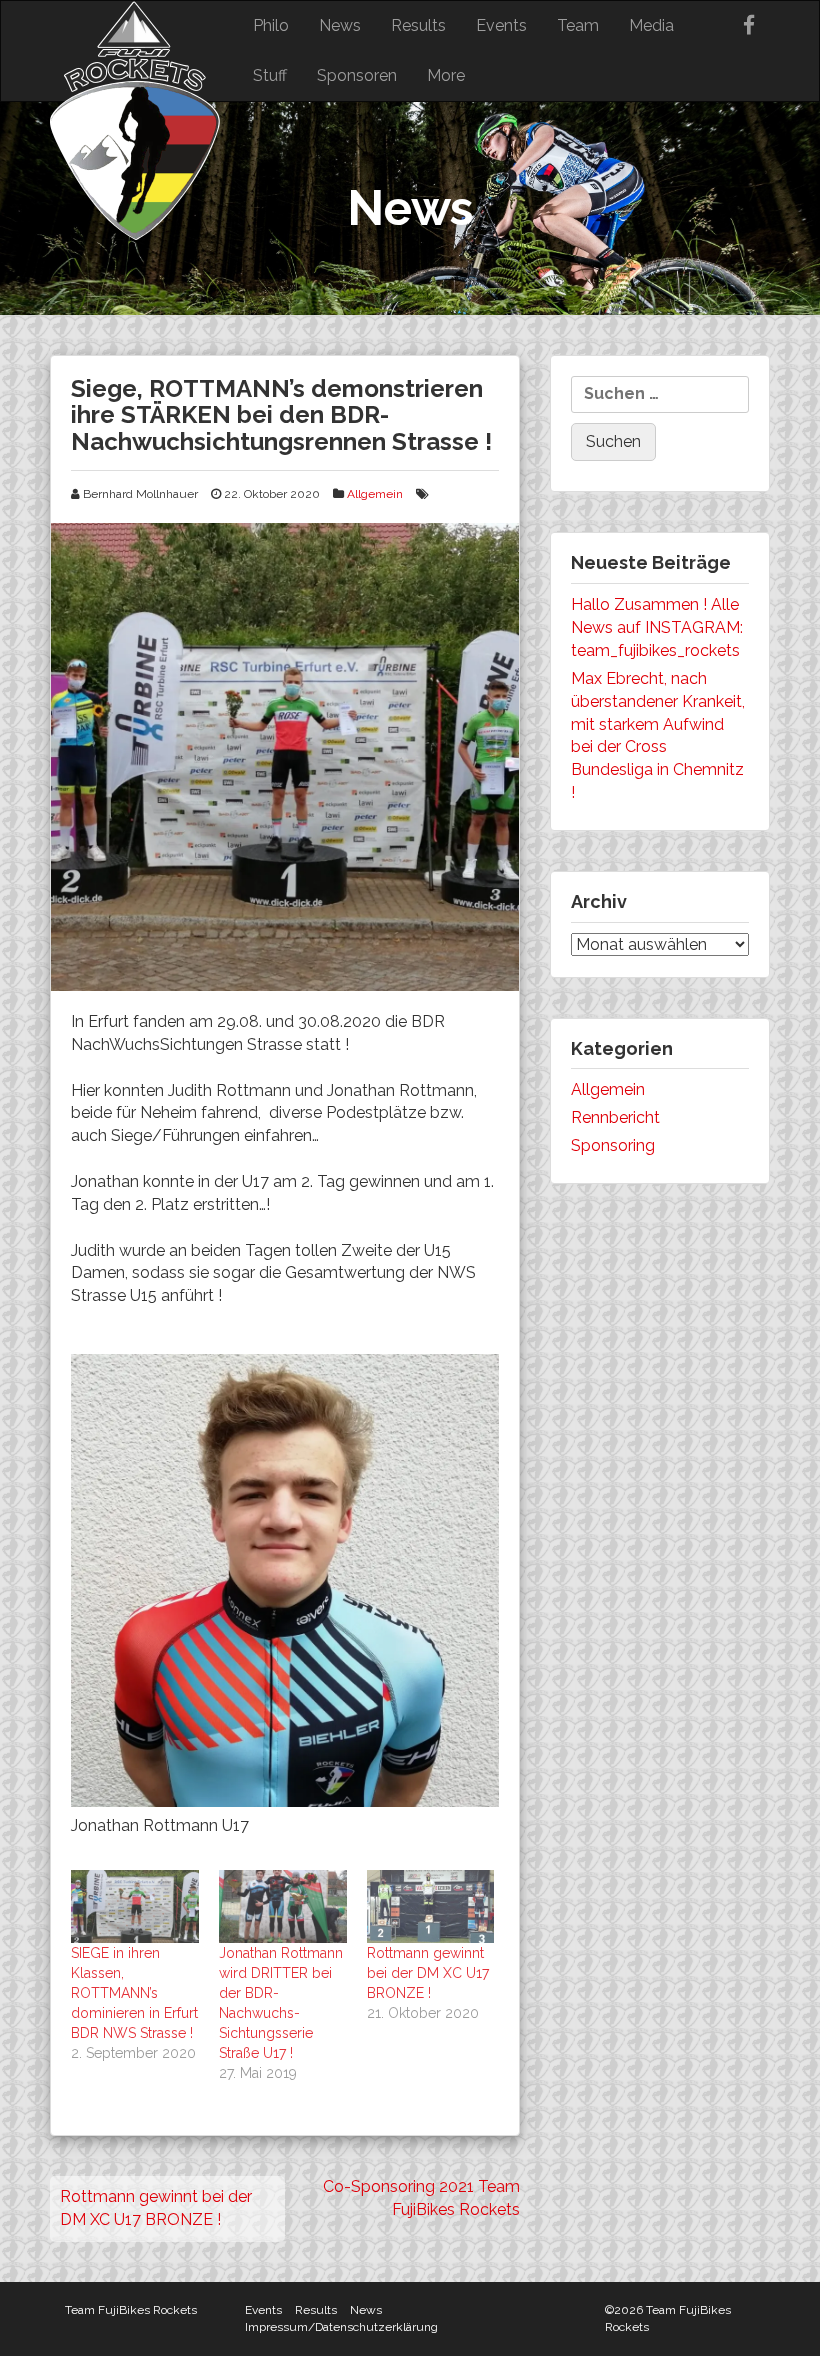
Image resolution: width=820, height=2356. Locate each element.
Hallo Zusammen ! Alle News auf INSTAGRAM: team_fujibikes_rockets (657, 627)
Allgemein (375, 494)
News (340, 25)
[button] (285, 757)
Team (578, 25)
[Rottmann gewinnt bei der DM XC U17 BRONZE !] (431, 1906)
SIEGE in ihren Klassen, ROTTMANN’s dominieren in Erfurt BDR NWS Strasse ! (134, 1993)
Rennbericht (615, 1117)
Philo (271, 25)
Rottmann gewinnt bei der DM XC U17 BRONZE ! (428, 1973)
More (446, 75)
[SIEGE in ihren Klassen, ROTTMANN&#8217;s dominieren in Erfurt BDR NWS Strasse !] (135, 1906)
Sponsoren (357, 75)
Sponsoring (613, 1145)
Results (418, 25)
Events (501, 25)
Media (651, 25)
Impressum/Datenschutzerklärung (341, 2327)
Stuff (270, 75)
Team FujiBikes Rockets (131, 2310)
